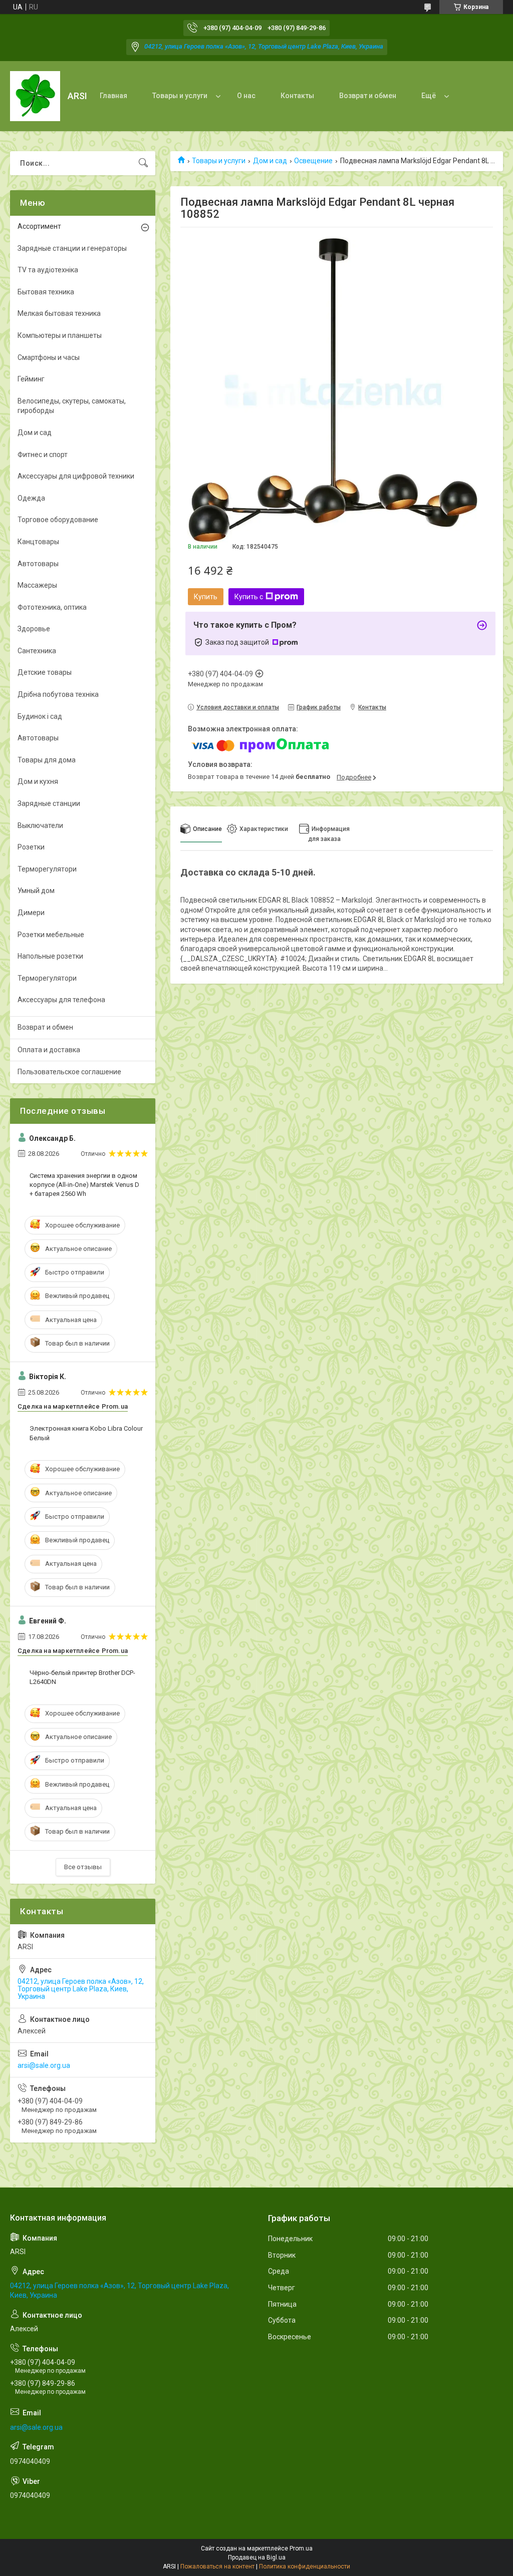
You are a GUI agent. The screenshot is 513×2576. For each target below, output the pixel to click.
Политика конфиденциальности (305, 2566)
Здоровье (34, 629)
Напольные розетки (50, 956)
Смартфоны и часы (49, 357)
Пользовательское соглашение (69, 1072)
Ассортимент (39, 226)
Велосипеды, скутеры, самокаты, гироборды (72, 406)
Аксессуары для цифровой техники (76, 476)
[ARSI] (35, 96)
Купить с (249, 597)
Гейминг (31, 379)
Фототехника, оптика (52, 607)
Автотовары (38, 564)
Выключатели (40, 825)
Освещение (313, 161)
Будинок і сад (40, 716)
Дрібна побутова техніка (58, 694)
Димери (31, 913)
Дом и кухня (38, 781)
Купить (206, 597)
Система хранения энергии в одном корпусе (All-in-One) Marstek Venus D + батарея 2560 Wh (84, 1185)
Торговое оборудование (58, 520)
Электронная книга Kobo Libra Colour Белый (86, 1433)
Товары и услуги (180, 96)
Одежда (31, 498)
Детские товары (45, 672)
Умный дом (36, 891)
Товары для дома (47, 760)
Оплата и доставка (49, 1050)
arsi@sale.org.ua (44, 2065)
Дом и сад (270, 161)
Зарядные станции (49, 803)
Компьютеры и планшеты (60, 335)
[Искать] (143, 163)
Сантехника (37, 651)
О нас (246, 96)
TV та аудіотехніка (48, 270)
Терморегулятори (47, 869)
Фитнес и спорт (43, 455)
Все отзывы (83, 1867)
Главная (113, 96)
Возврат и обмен (368, 96)
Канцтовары (38, 542)
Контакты (297, 96)
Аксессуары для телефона (61, 1000)
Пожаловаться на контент (217, 2566)
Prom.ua (301, 2548)
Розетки (31, 847)
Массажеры (37, 585)
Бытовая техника (46, 292)
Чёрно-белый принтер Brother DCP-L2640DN (82, 1677)
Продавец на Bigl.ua (257, 2557)
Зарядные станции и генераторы (72, 248)
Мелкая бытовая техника (59, 313)
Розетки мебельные (51, 935)
